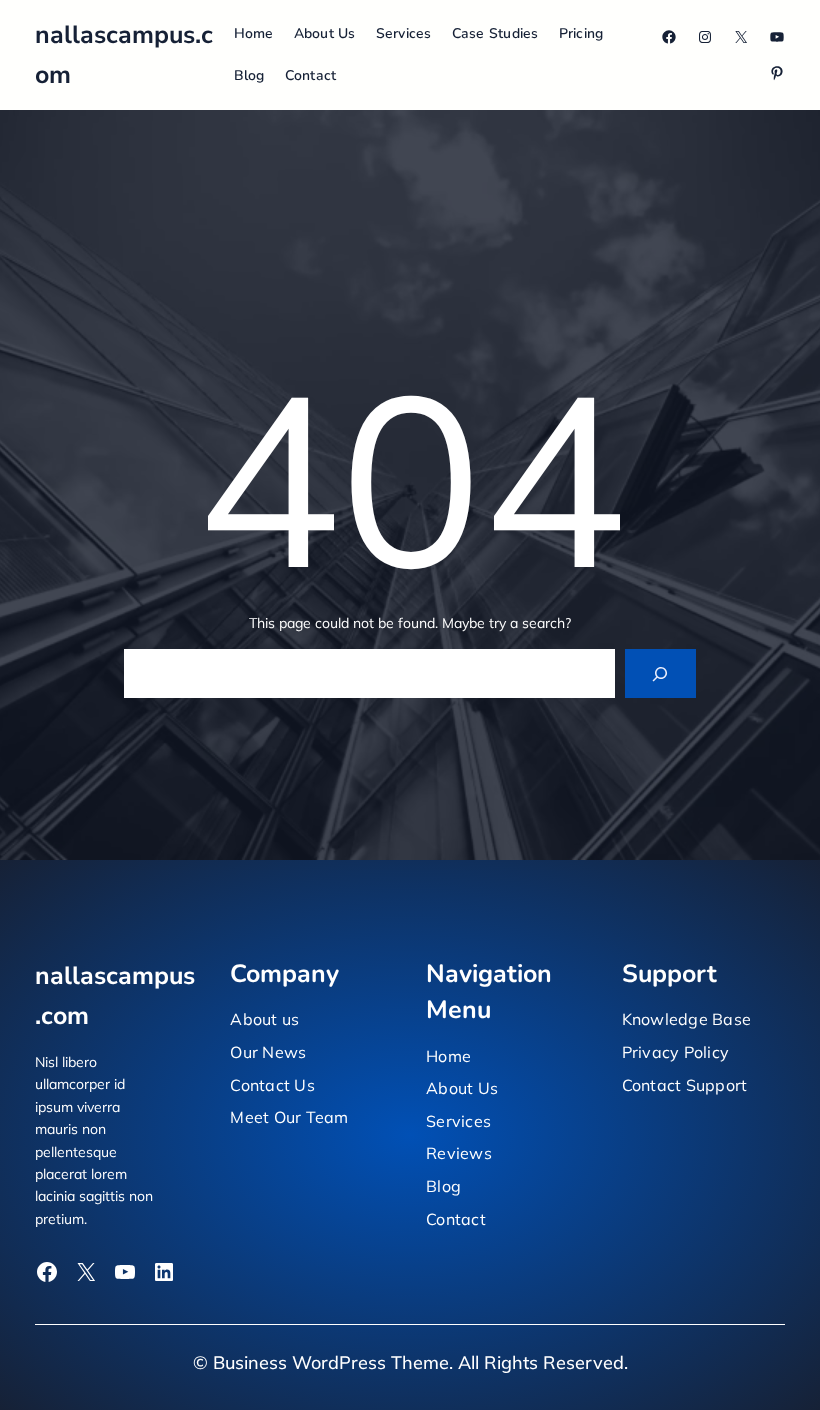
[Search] (660, 673)
